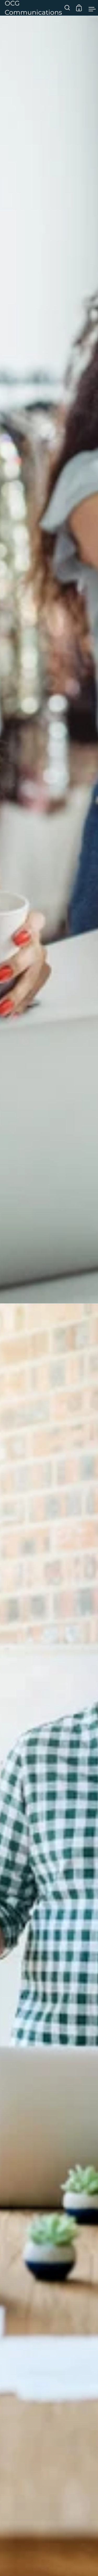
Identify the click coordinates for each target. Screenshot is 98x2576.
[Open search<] (67, 8)
